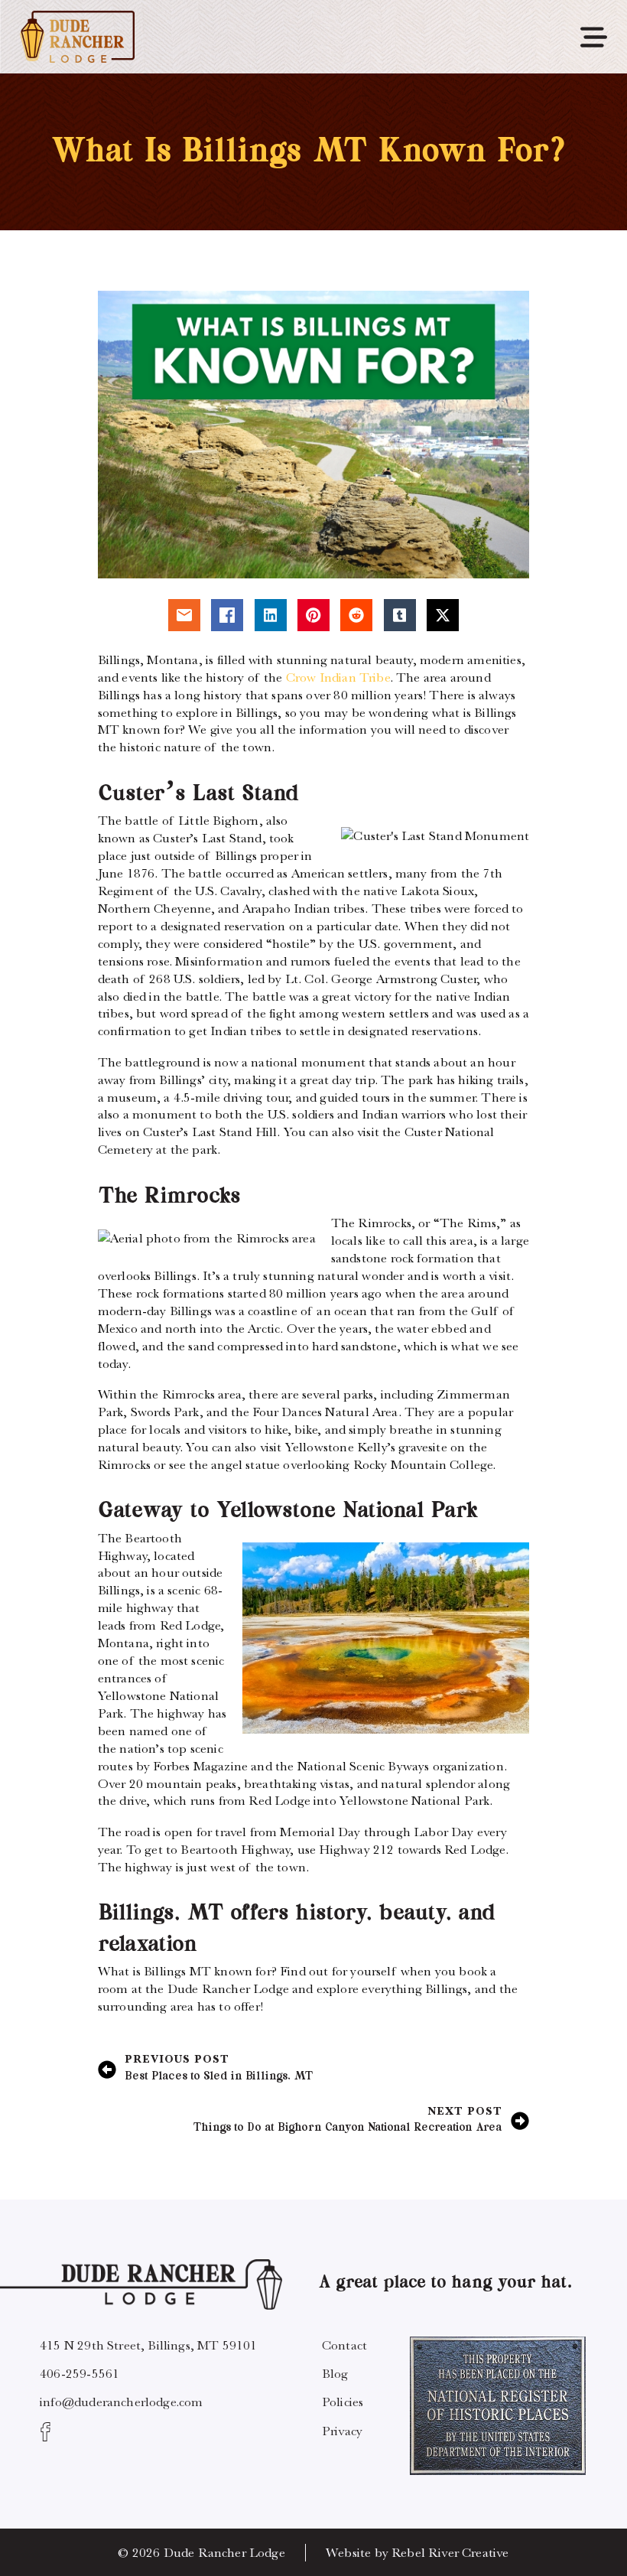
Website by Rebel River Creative (417, 2552)
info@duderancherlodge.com (121, 2402)
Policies (343, 2402)
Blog (335, 2373)
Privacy (342, 2431)
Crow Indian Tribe (338, 677)
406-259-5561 (80, 2373)
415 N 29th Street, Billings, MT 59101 (148, 2345)
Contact (344, 2345)
